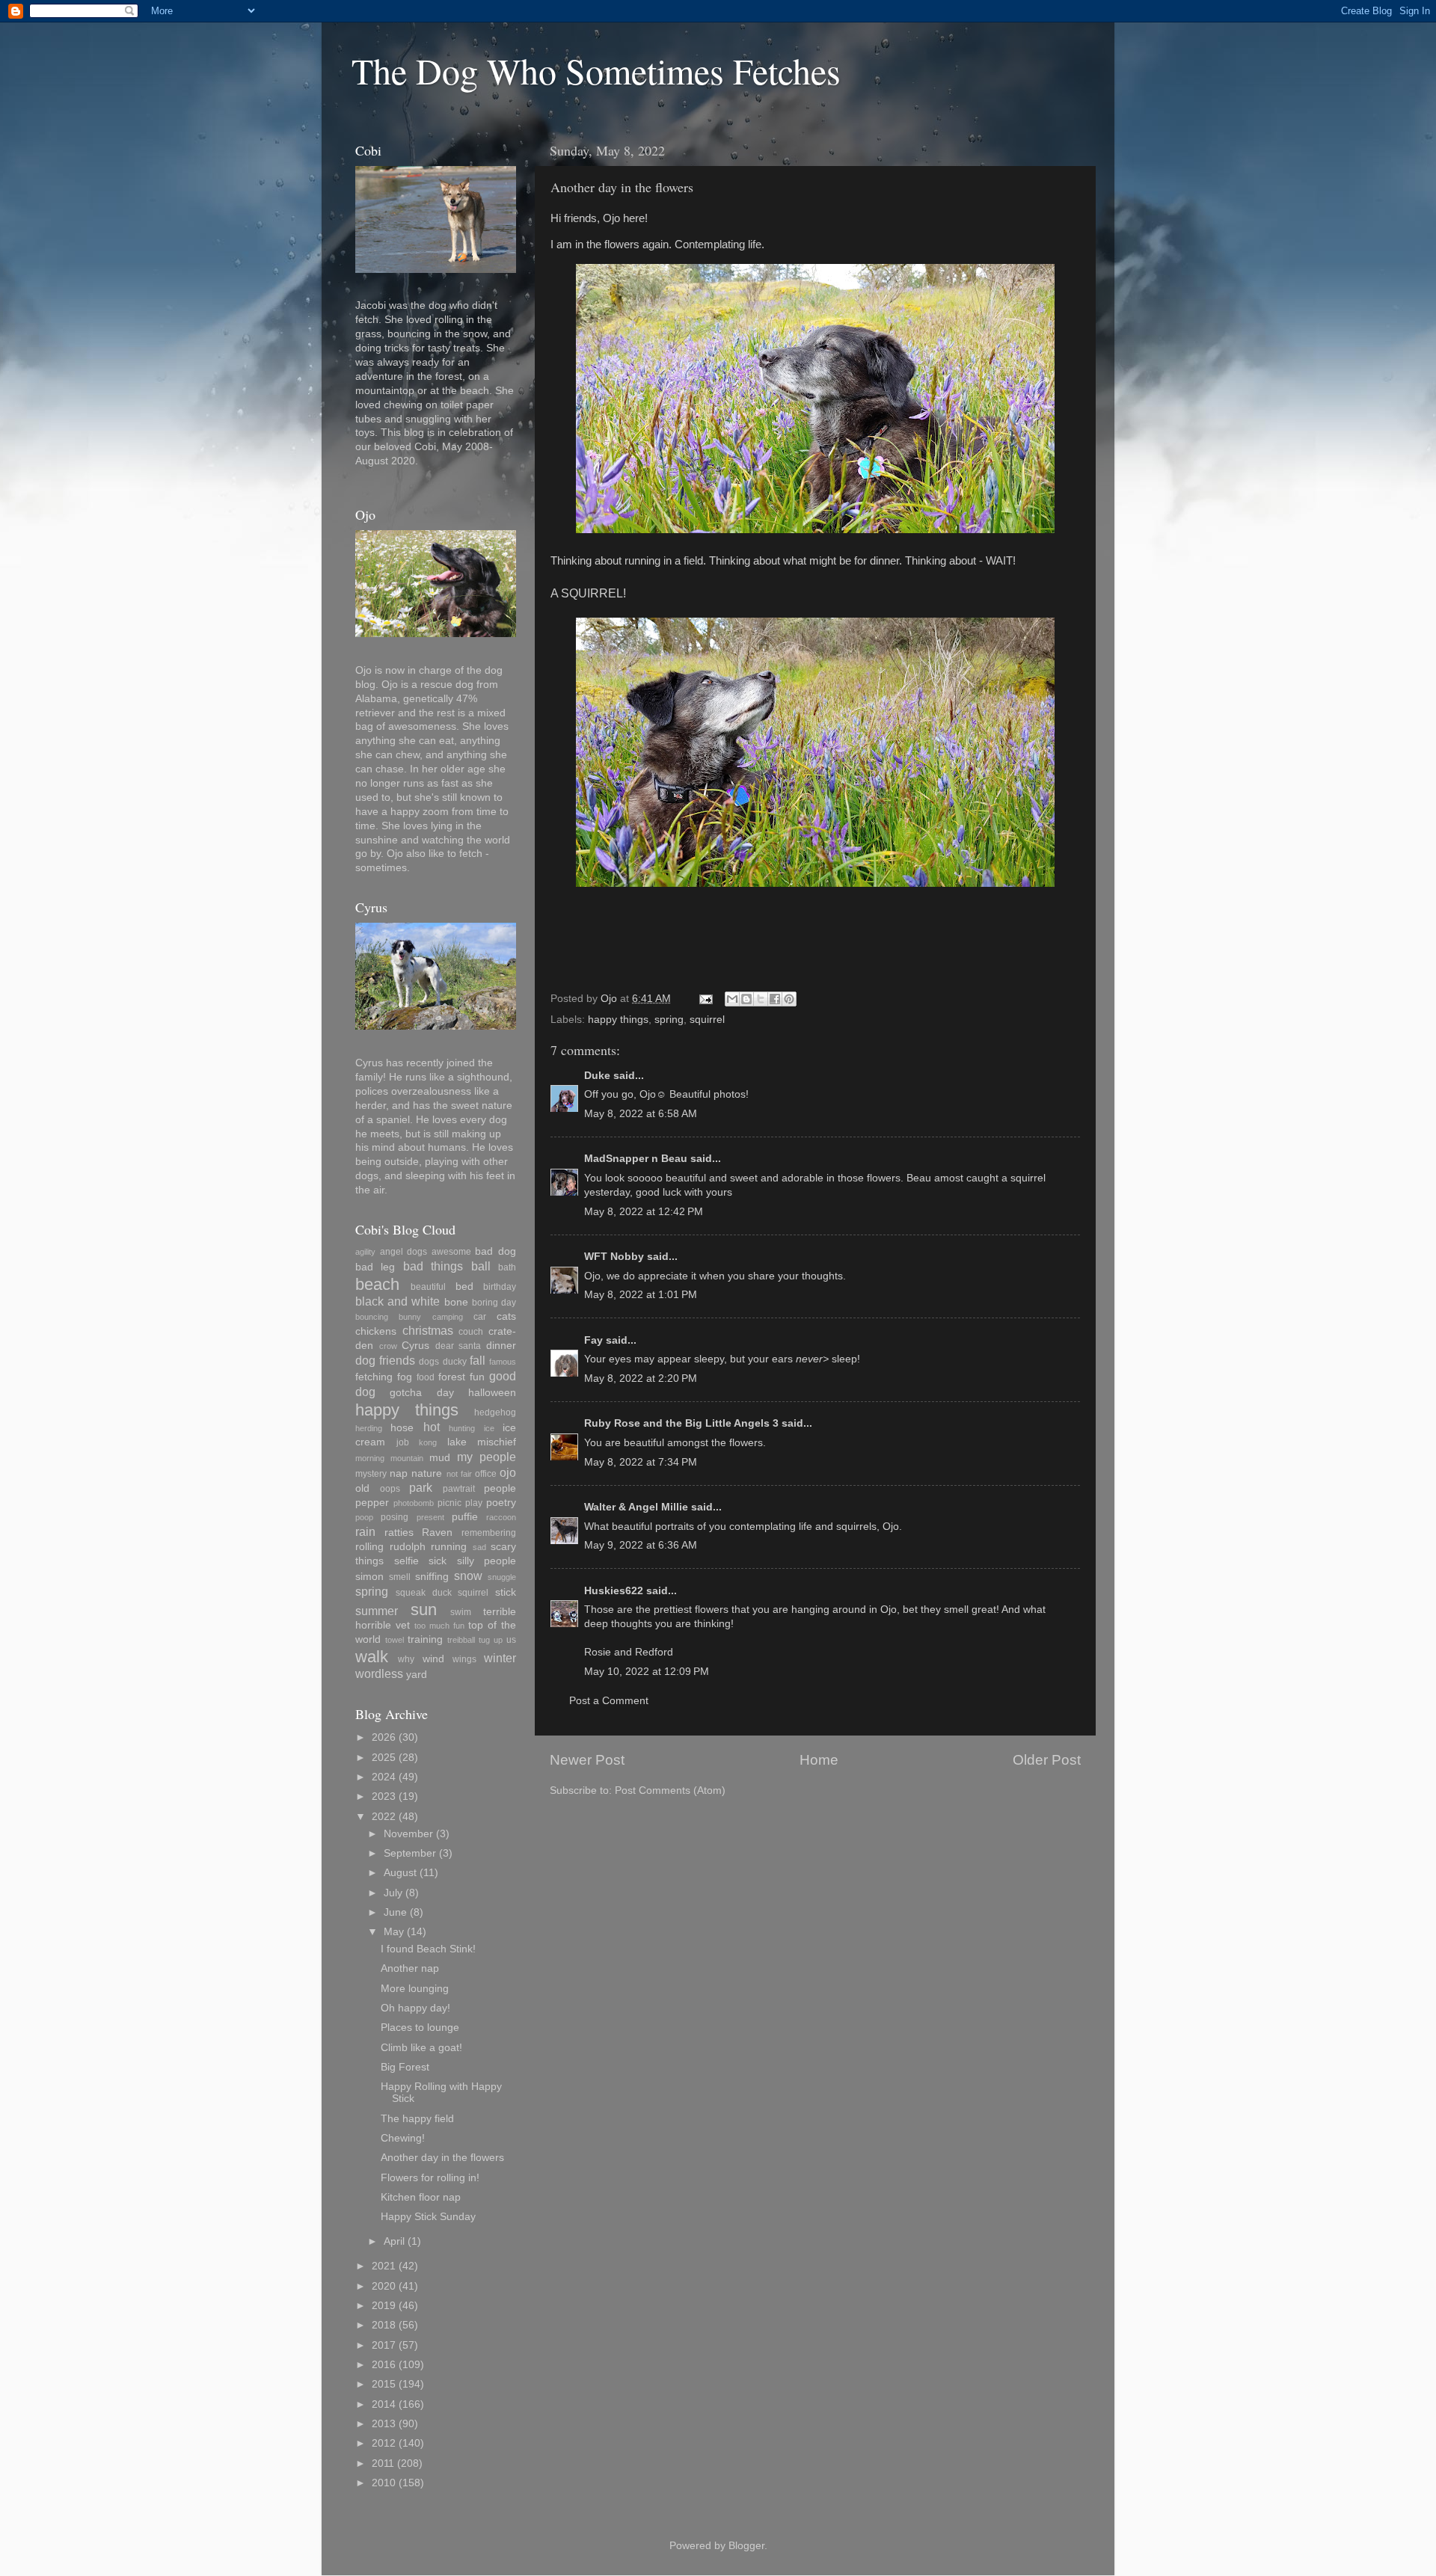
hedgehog (495, 1413)
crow (388, 1346)
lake (457, 1442)
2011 (383, 2463)
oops (390, 1489)
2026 (384, 1737)
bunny (410, 1317)
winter (500, 1658)
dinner (501, 1346)
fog (405, 1377)
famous (503, 1362)
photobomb (414, 1503)
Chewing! (403, 2138)
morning (370, 1458)
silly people (487, 1561)
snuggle (502, 1577)
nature (427, 1473)
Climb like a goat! (421, 2048)
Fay (593, 1340)
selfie (406, 1561)
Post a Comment (609, 1701)
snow (468, 1576)
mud (440, 1458)
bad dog (495, 1251)
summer (377, 1611)
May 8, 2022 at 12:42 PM (644, 1212)
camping (448, 1317)
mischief (497, 1442)
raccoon (501, 1517)
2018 (384, 2325)
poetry (501, 1503)
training (425, 1639)
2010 (384, 2483)
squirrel (707, 1020)
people (500, 1488)
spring (669, 1020)
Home (819, 1760)
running (449, 1547)
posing (395, 1517)
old (362, 1488)
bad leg (375, 1267)
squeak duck (424, 1593)
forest (452, 1377)
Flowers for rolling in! (430, 2178)
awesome (451, 1252)
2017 (384, 2345)
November (408, 1834)
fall (478, 1360)
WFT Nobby (614, 1257)
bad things (433, 1266)
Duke (597, 1076)
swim (461, 1612)
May (394, 1932)
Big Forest (405, 2067)
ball (481, 1266)
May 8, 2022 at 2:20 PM (641, 1378)
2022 (384, 1817)
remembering (489, 1533)
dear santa (458, 1346)
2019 (384, 2306)
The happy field (417, 2119)
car (480, 1317)
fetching (374, 1377)
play (474, 1503)
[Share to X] (761, 999)
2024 (384, 1777)
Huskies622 (614, 1591)
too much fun (439, 1626)
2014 (384, 2404)
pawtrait (459, 1489)
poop (364, 1517)
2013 (384, 2424)
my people (487, 1457)
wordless (379, 1673)
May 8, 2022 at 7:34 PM (641, 1462)
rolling (369, 1547)
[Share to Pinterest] (789, 999)
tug (484, 1640)
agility (365, 1252)
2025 (384, 1758)
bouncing (372, 1317)
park (421, 1487)
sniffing (432, 1577)
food (426, 1377)
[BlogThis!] (746, 999)
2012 (384, 2443)
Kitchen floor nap (421, 2197)
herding (369, 1428)
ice (489, 1428)
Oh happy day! (415, 2008)
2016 (384, 2365)
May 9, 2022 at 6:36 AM (641, 1545)
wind (433, 1659)
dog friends (385, 1360)
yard (417, 1675)
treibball (461, 1640)
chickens (376, 1331)
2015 (384, 2384)
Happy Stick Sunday (428, 2217)
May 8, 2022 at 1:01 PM (641, 1295)
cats (506, 1316)
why (406, 1659)
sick (438, 1561)
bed (464, 1287)
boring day (494, 1303)
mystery (371, 1474)
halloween (492, 1393)
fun (477, 1377)
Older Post (1047, 1760)
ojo (508, 1472)
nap (399, 1473)
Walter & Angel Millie (636, 1507)
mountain (407, 1458)
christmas (428, 1330)
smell (400, 1577)
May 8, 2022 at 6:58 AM (641, 1114)
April (394, 2241)
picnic (449, 1503)
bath (507, 1267)
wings (464, 1659)
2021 (384, 2266)
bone (456, 1302)
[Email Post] (705, 999)
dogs (429, 1362)
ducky (455, 1362)
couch (471, 1332)
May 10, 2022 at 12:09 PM (647, 1672)
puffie (465, 1517)
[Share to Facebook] (775, 999)
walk (372, 1657)
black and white (398, 1301)
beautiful (428, 1287)
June (395, 1912)
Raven (437, 1533)
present (430, 1517)
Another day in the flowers (442, 2158)
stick (506, 1592)
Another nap (410, 1968)
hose (402, 1428)
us (511, 1640)
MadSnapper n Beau (636, 1159)
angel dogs (404, 1252)
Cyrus (415, 1346)
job (403, 1442)
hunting (462, 1428)
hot (432, 1427)
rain (365, 1531)
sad (479, 1547)
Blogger (746, 2546)
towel (395, 1640)
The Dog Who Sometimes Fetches (596, 70)
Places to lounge (420, 2028)
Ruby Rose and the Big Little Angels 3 (681, 1423)
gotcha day (421, 1393)
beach (377, 1284)
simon (369, 1577)
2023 (384, 1796)
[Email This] (732, 999)
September (410, 1853)
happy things (618, 1020)
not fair (459, 1474)
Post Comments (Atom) (670, 1790)
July (393, 1893)
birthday (500, 1287)
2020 (384, 2286)
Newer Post (587, 1760)
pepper (372, 1503)
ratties (399, 1533)
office (486, 1474)
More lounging (415, 1989)
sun (424, 1610)
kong (428, 1442)
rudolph (408, 1547)
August (400, 1873)
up (498, 1640)
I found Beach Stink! (428, 1949)
